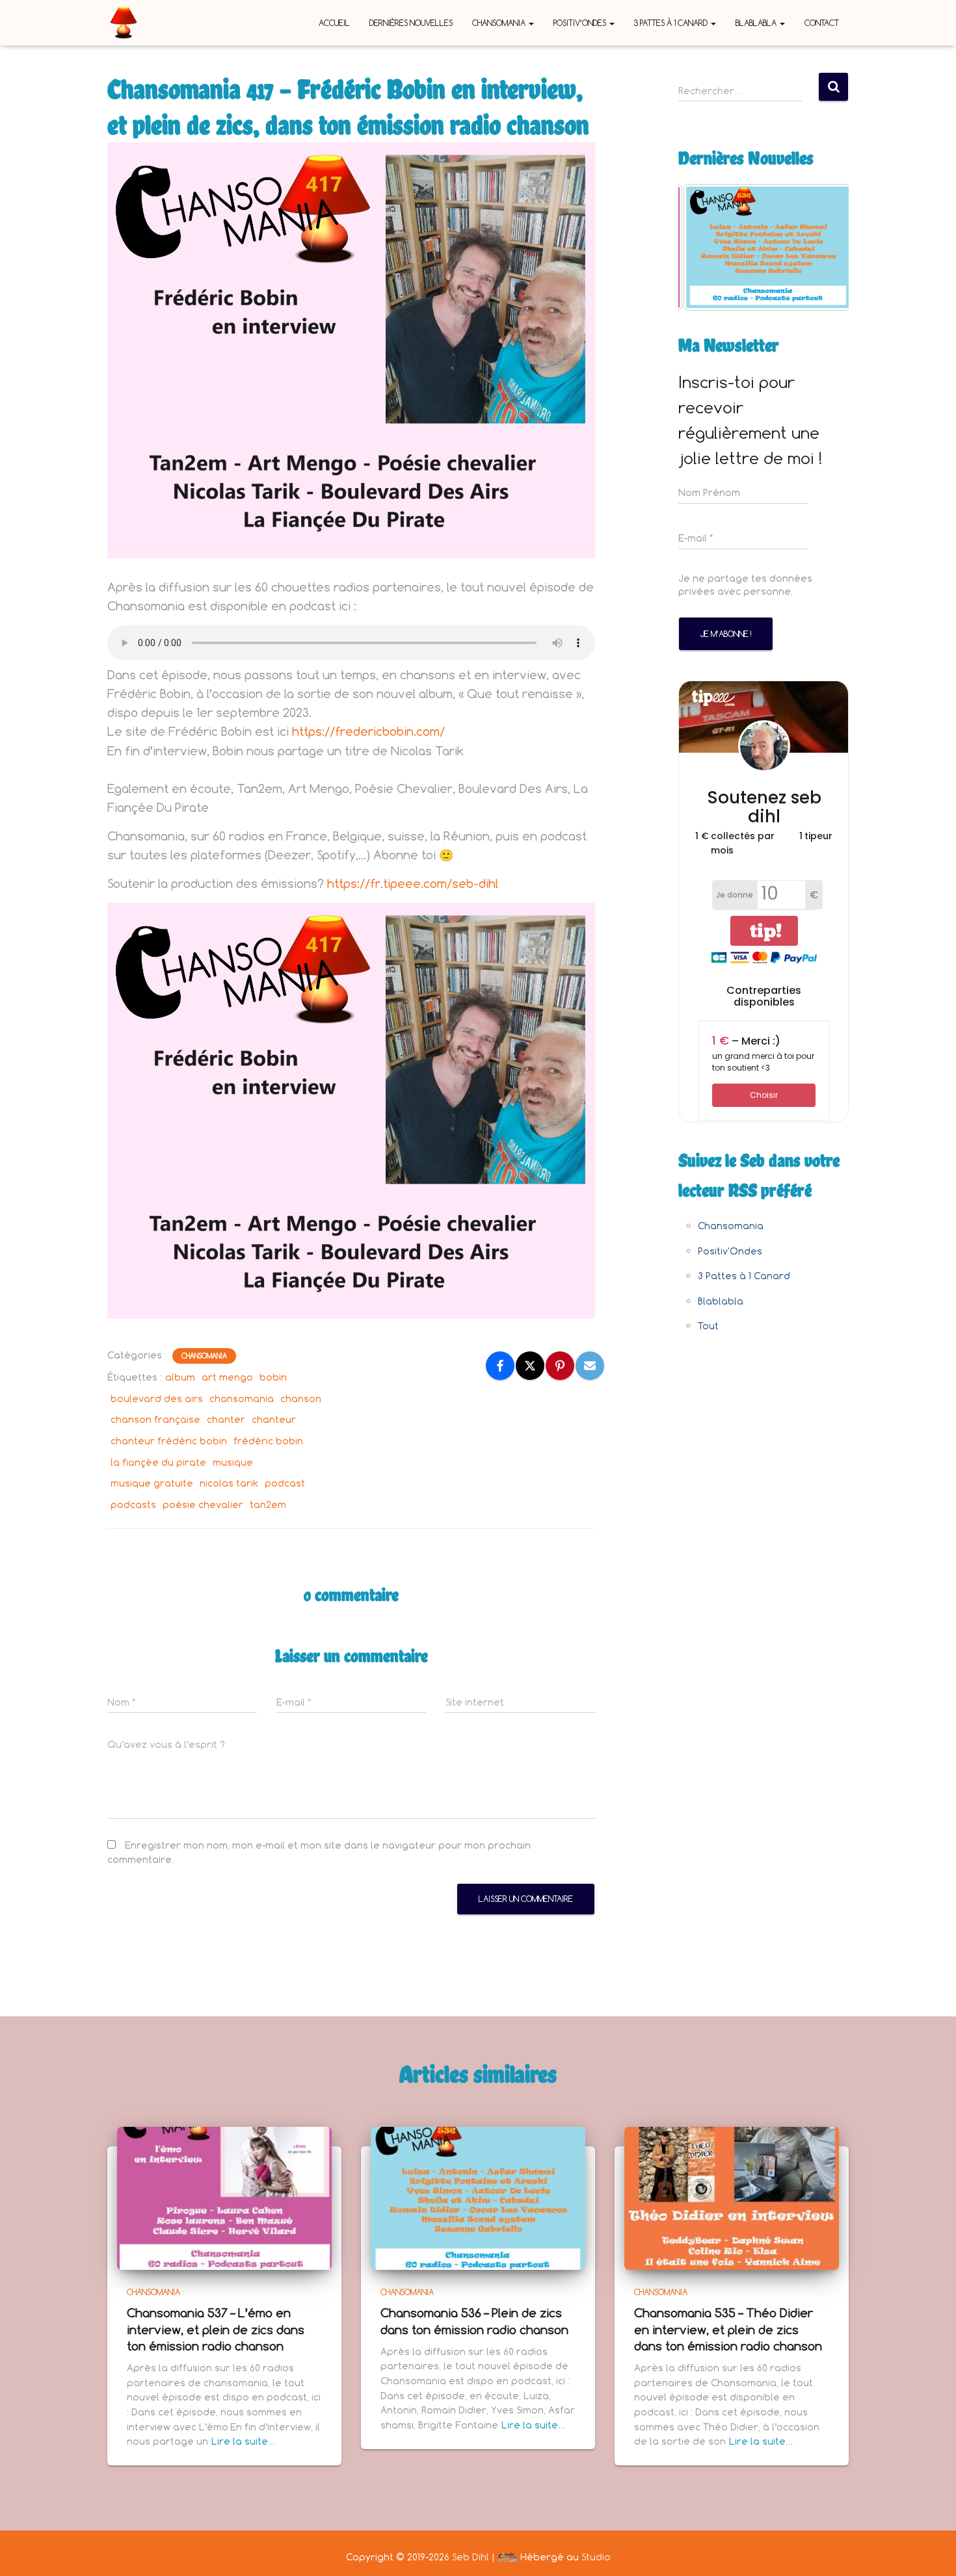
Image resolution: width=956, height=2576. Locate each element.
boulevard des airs (157, 1399)
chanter (226, 1419)
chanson (301, 1399)
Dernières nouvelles (411, 23)
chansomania (242, 1399)
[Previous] (706, 247)
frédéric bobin (268, 1441)
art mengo (227, 1377)
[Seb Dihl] (124, 23)
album (180, 1377)
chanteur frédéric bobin (169, 1441)
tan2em (268, 1504)
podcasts (133, 1504)
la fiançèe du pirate (158, 1462)
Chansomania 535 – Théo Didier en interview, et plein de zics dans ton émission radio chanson (728, 2329)
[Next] (821, 247)
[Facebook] (500, 1366)
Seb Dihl (471, 2557)
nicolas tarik (229, 1483)
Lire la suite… (243, 2441)
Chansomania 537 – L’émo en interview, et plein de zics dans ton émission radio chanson (216, 2329)
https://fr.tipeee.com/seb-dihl (413, 883)
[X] (530, 1366)
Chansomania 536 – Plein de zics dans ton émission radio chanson (474, 2321)
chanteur (274, 1419)
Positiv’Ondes (581, 23)
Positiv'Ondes (730, 1251)
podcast (285, 1483)
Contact (822, 23)
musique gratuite (152, 1483)
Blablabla (757, 23)
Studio (596, 2557)
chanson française (155, 1419)
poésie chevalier (203, 1504)
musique (233, 1462)
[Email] (590, 1366)
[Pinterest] (560, 1366)
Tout (708, 1326)
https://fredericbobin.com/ (368, 731)
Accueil (334, 23)
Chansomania (500, 23)
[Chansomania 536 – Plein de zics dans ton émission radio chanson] (478, 2197)
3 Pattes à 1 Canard (672, 23)
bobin (273, 1377)
